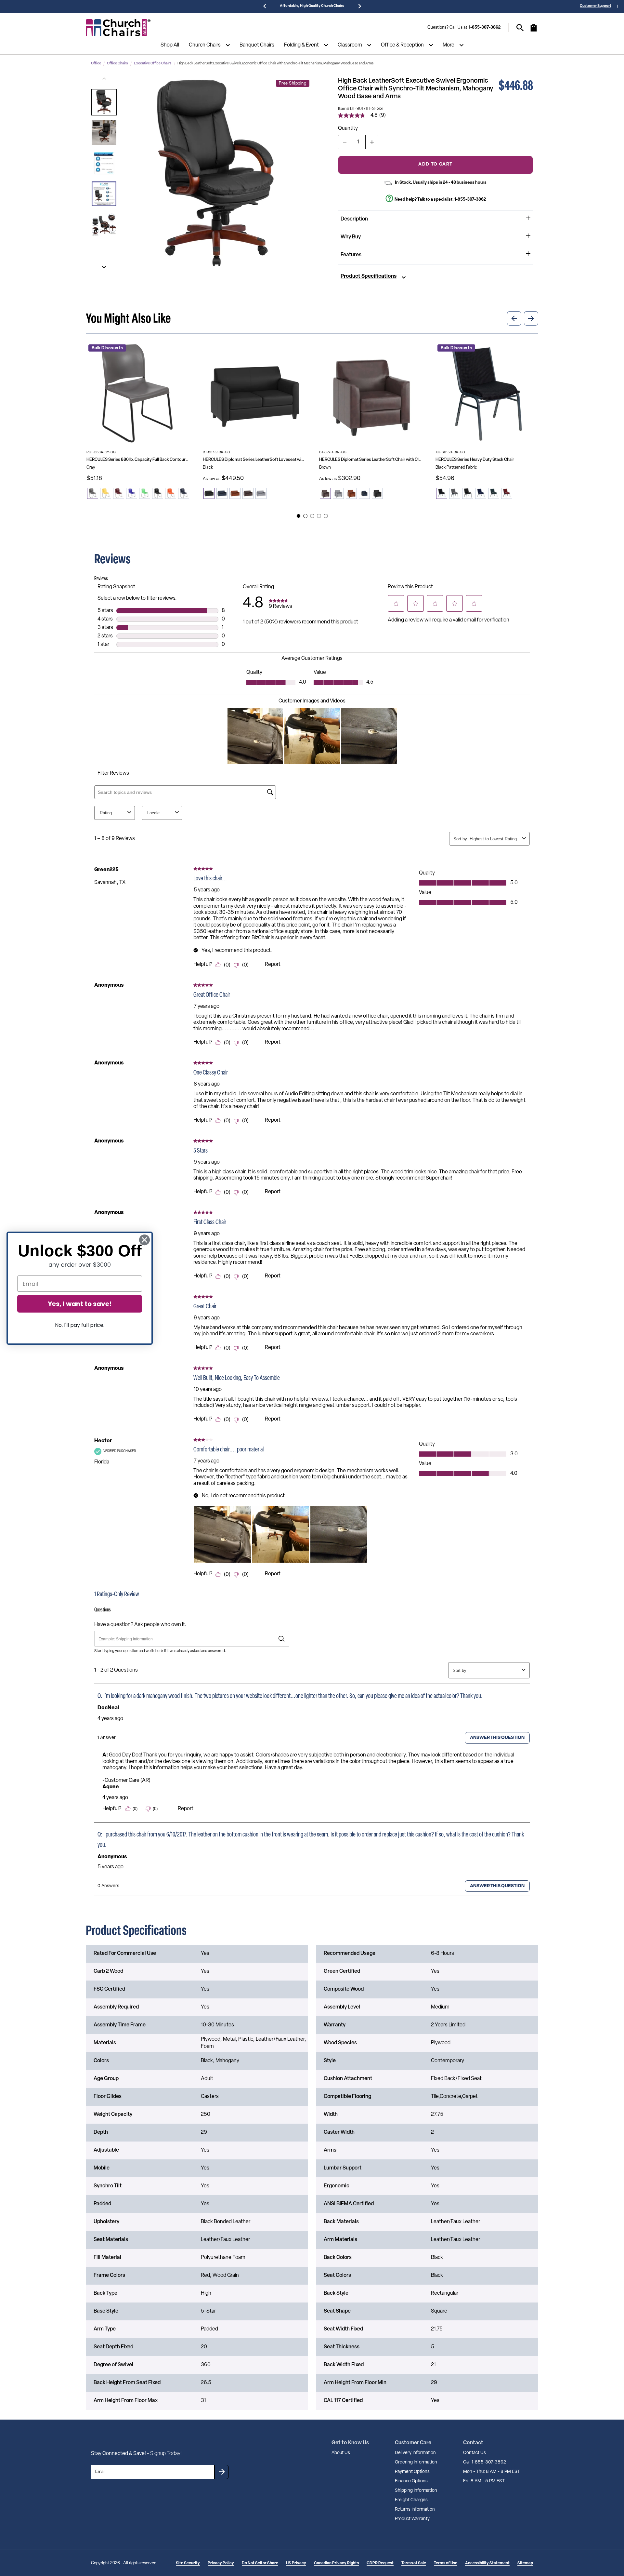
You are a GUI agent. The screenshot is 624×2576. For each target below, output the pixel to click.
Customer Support (596, 6)
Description (354, 219)
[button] (104, 102)
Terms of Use (446, 2563)
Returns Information (415, 2509)
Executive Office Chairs (153, 64)
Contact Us (474, 2453)
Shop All (170, 45)
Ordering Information (416, 2462)
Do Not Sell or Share (260, 2563)
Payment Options (412, 2472)
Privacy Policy (221, 2563)
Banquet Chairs (257, 45)
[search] (520, 28)
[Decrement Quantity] (344, 142)
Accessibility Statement (487, 2563)
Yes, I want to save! (80, 1304)
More (448, 45)
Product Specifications (369, 276)
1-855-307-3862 (485, 27)
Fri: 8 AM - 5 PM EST (484, 2481)
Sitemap (525, 2563)
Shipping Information (416, 2491)
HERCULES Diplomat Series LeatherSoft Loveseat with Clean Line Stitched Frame (254, 460)
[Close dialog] (144, 1240)
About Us (341, 2453)
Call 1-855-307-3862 (485, 2462)
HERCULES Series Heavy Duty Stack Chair (475, 460)
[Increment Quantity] (372, 142)
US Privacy (296, 2563)
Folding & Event (301, 45)
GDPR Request (380, 2563)
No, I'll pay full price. (80, 1325)
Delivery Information (415, 2453)
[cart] (534, 31)
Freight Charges (411, 2500)
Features (351, 255)
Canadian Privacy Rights (336, 2563)
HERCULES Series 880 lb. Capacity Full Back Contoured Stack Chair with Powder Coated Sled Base (138, 460)
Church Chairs (205, 45)
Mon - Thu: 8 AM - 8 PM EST (492, 2472)
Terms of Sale (414, 2563)
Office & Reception (402, 45)
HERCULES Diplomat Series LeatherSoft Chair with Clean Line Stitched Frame (370, 460)
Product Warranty (412, 2519)
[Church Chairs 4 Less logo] (118, 28)
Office (96, 64)
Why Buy (351, 237)
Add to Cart (435, 164)
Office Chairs (117, 64)
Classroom (350, 45)
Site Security (188, 2563)
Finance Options (411, 2481)
